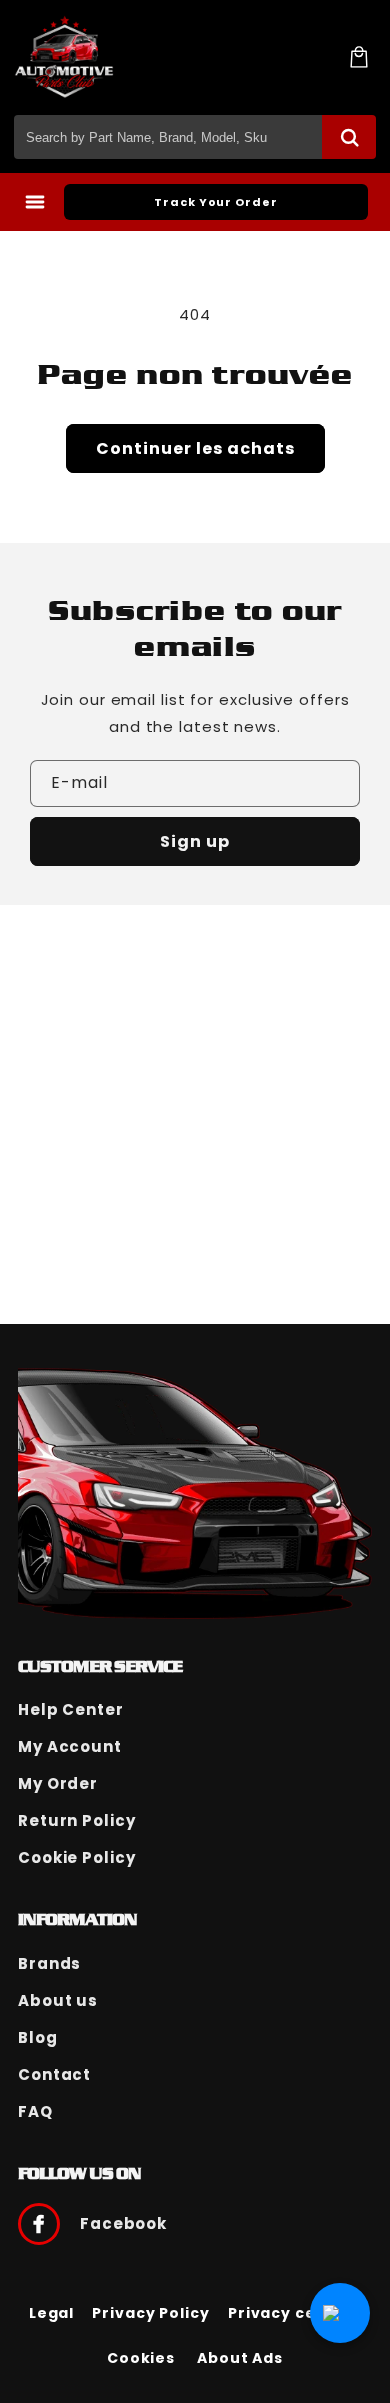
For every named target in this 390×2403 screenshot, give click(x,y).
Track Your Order (215, 202)
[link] (52, 2313)
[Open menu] (35, 202)
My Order (58, 1783)
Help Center (71, 1709)
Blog (38, 2037)
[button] (359, 57)
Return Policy (77, 1820)
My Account (70, 1746)
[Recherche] (349, 137)
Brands (49, 1963)
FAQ (35, 2111)
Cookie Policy (77, 1857)
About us (58, 2000)
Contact (54, 2074)
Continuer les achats (195, 448)
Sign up (195, 841)
